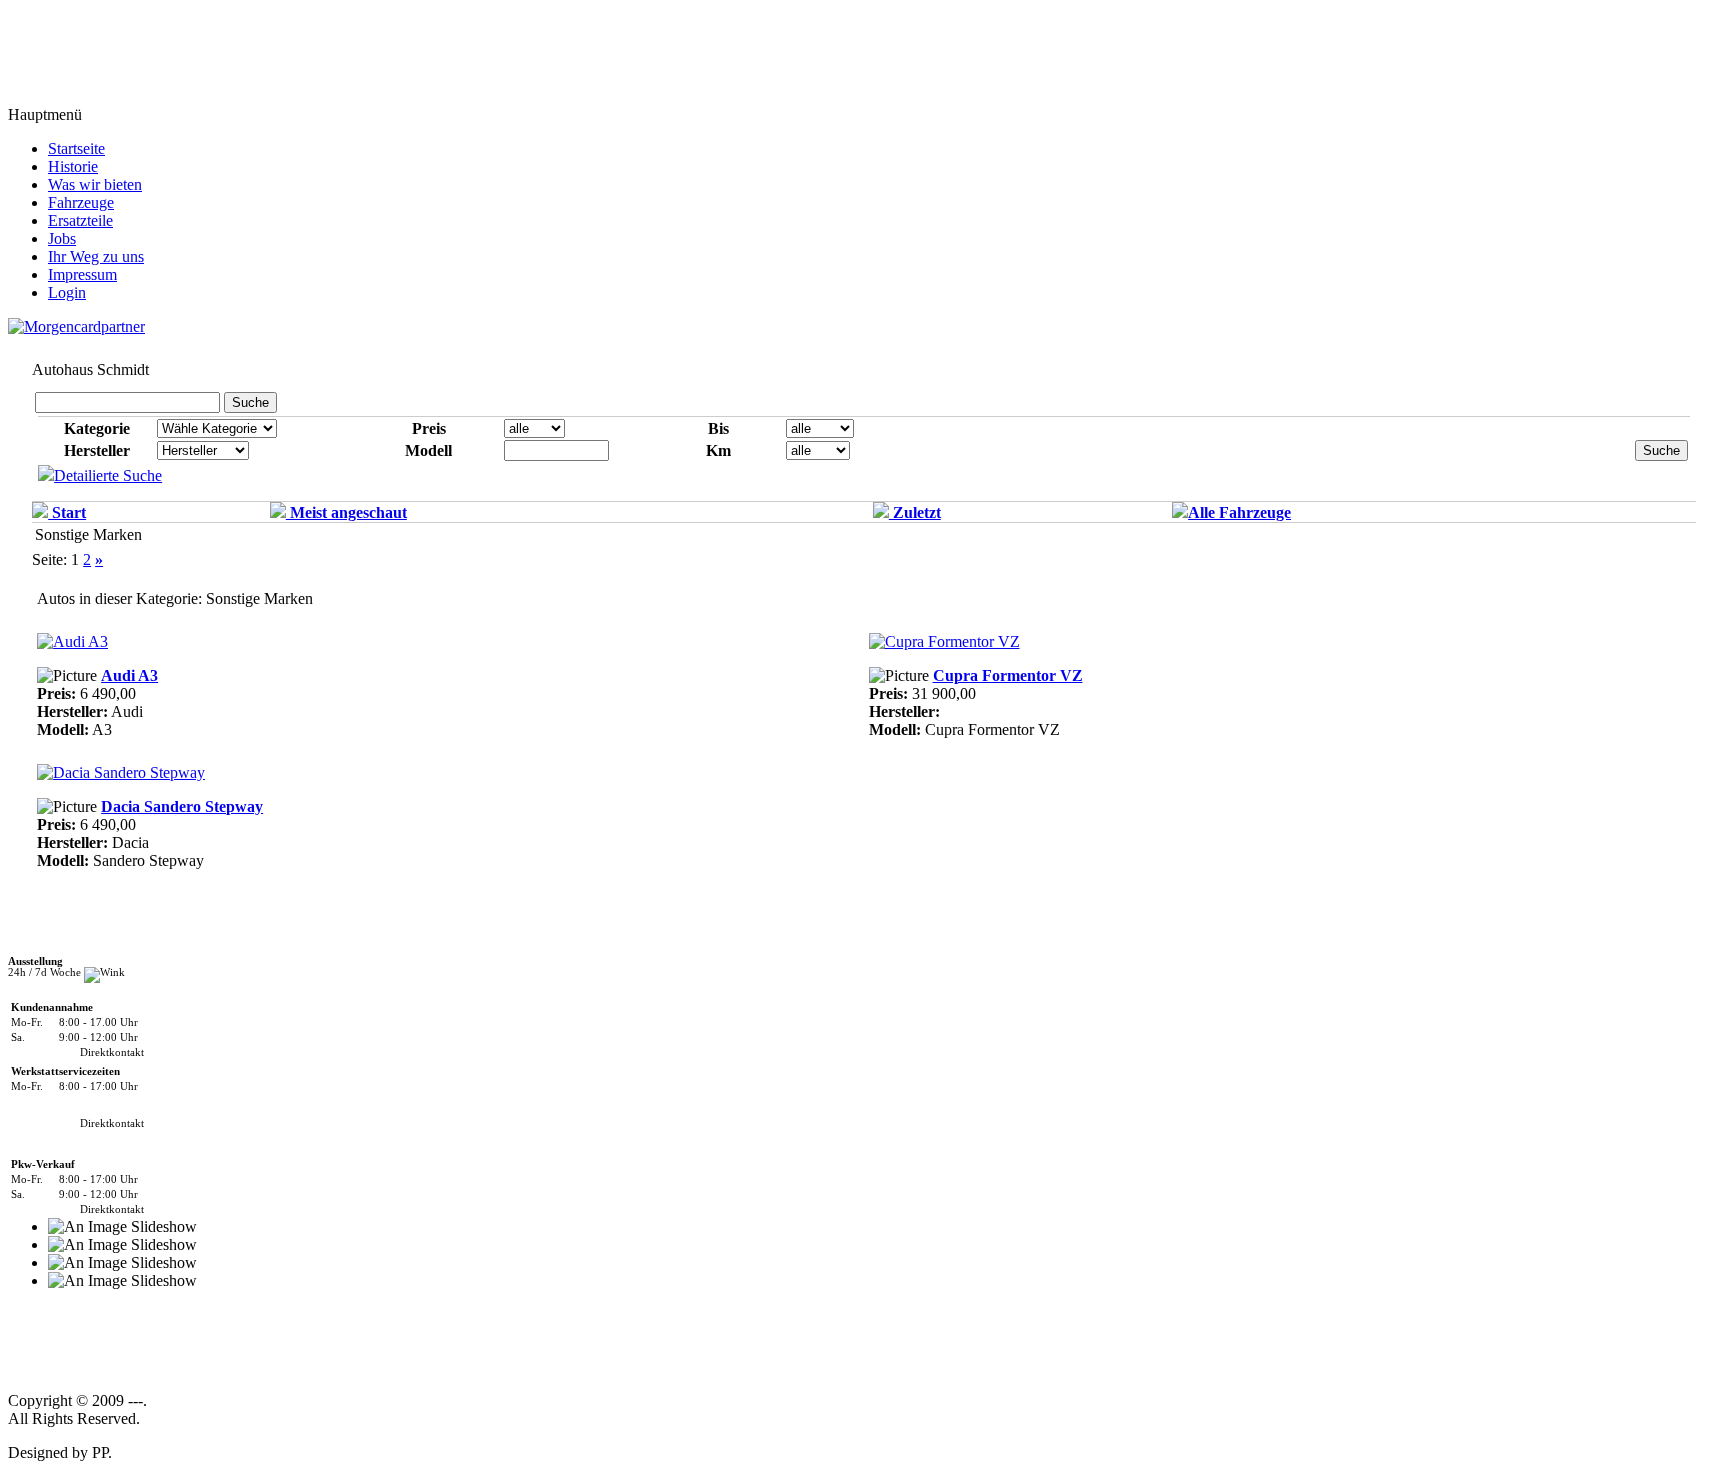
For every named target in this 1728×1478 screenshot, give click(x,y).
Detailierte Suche (108, 475)
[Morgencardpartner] (76, 325)
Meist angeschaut (346, 512)
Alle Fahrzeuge (1239, 512)
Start (67, 512)
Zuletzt (915, 512)
